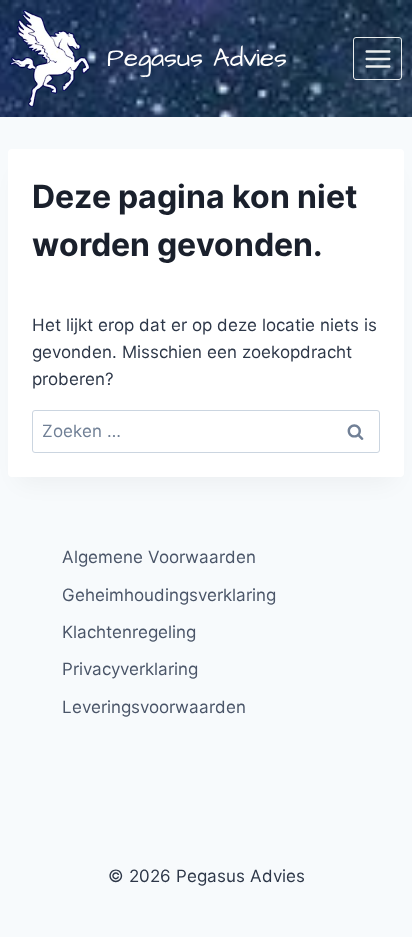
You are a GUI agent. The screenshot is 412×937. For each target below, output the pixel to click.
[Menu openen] (377, 58)
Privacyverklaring (130, 669)
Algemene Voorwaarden (159, 557)
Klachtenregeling (129, 632)
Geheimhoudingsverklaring (169, 595)
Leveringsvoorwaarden (154, 707)
